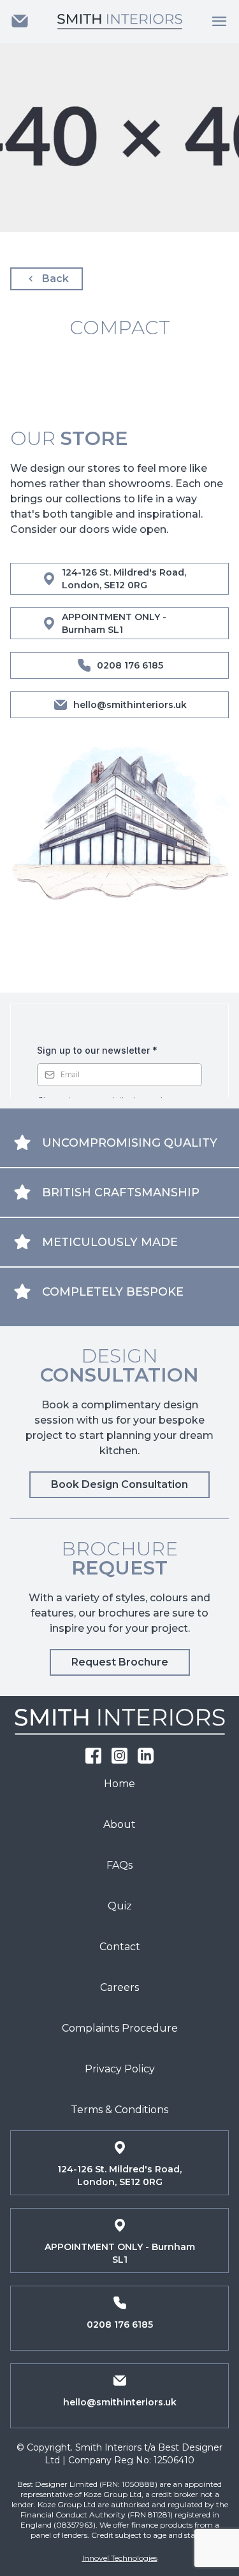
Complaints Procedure (120, 2028)
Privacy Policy (120, 2069)
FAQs (119, 1865)
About (119, 1824)
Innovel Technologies (120, 2558)
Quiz (120, 1906)
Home (119, 1784)
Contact (120, 1947)
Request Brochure (120, 1662)
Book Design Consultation (119, 1484)
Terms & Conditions (119, 2110)
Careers (119, 1987)
